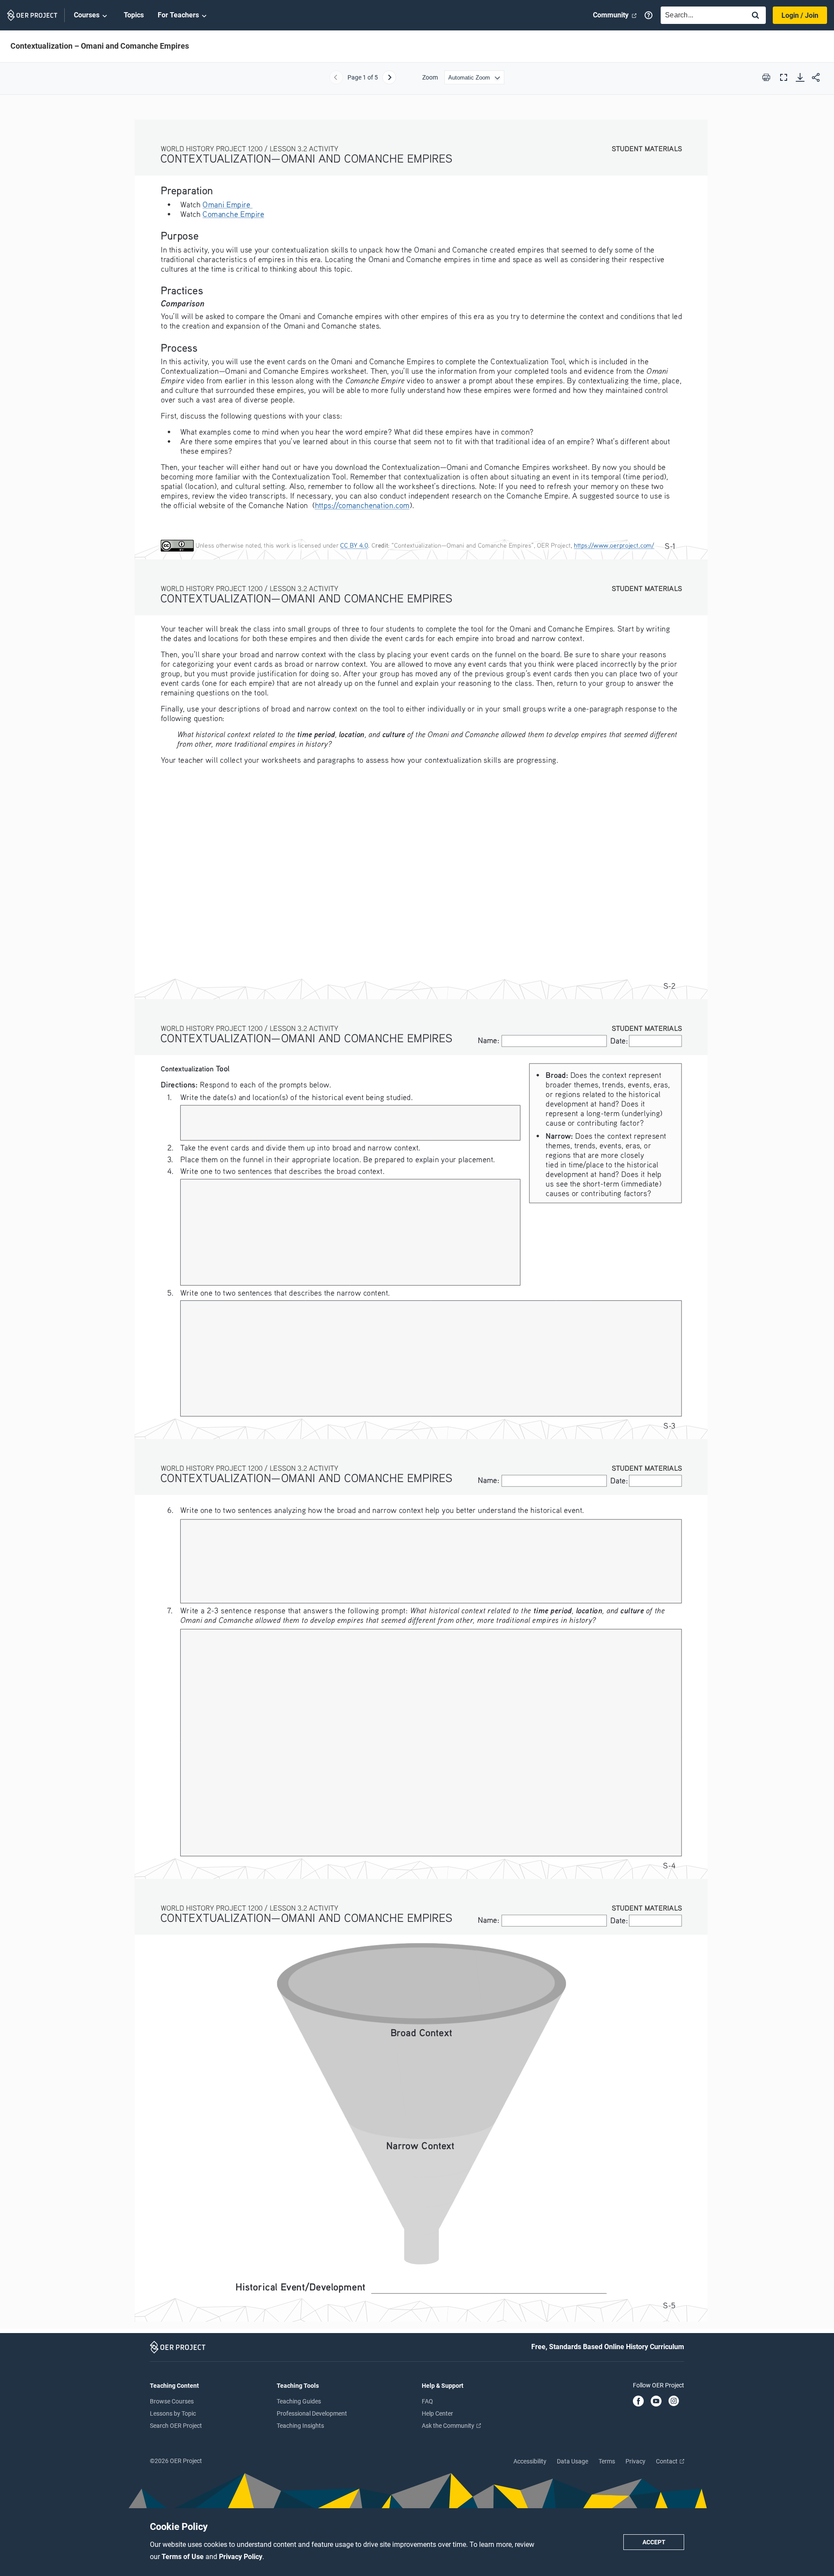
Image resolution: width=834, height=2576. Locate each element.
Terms (607, 2461)
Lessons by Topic (173, 2413)
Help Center (437, 2413)
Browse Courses (172, 2401)
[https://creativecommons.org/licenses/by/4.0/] (354, 545)
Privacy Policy (241, 2557)
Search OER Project (176, 2426)
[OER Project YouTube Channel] (656, 2402)
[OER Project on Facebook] (638, 2402)
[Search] (755, 16)
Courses (87, 15)
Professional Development (312, 2413)
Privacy (635, 2461)
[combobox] (701, 15)
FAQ (427, 2401)
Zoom (430, 77)
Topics (134, 15)
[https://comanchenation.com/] (362, 505)
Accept (654, 2542)
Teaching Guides (299, 2401)
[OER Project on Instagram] (674, 2402)
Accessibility (530, 2461)
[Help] (649, 15)
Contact (667, 2461)
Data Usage (573, 2461)
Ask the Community (449, 2426)
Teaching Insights (300, 2426)
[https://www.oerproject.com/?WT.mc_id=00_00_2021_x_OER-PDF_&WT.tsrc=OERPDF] (614, 545)
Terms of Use (184, 2557)
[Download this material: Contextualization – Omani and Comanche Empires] (800, 77)
